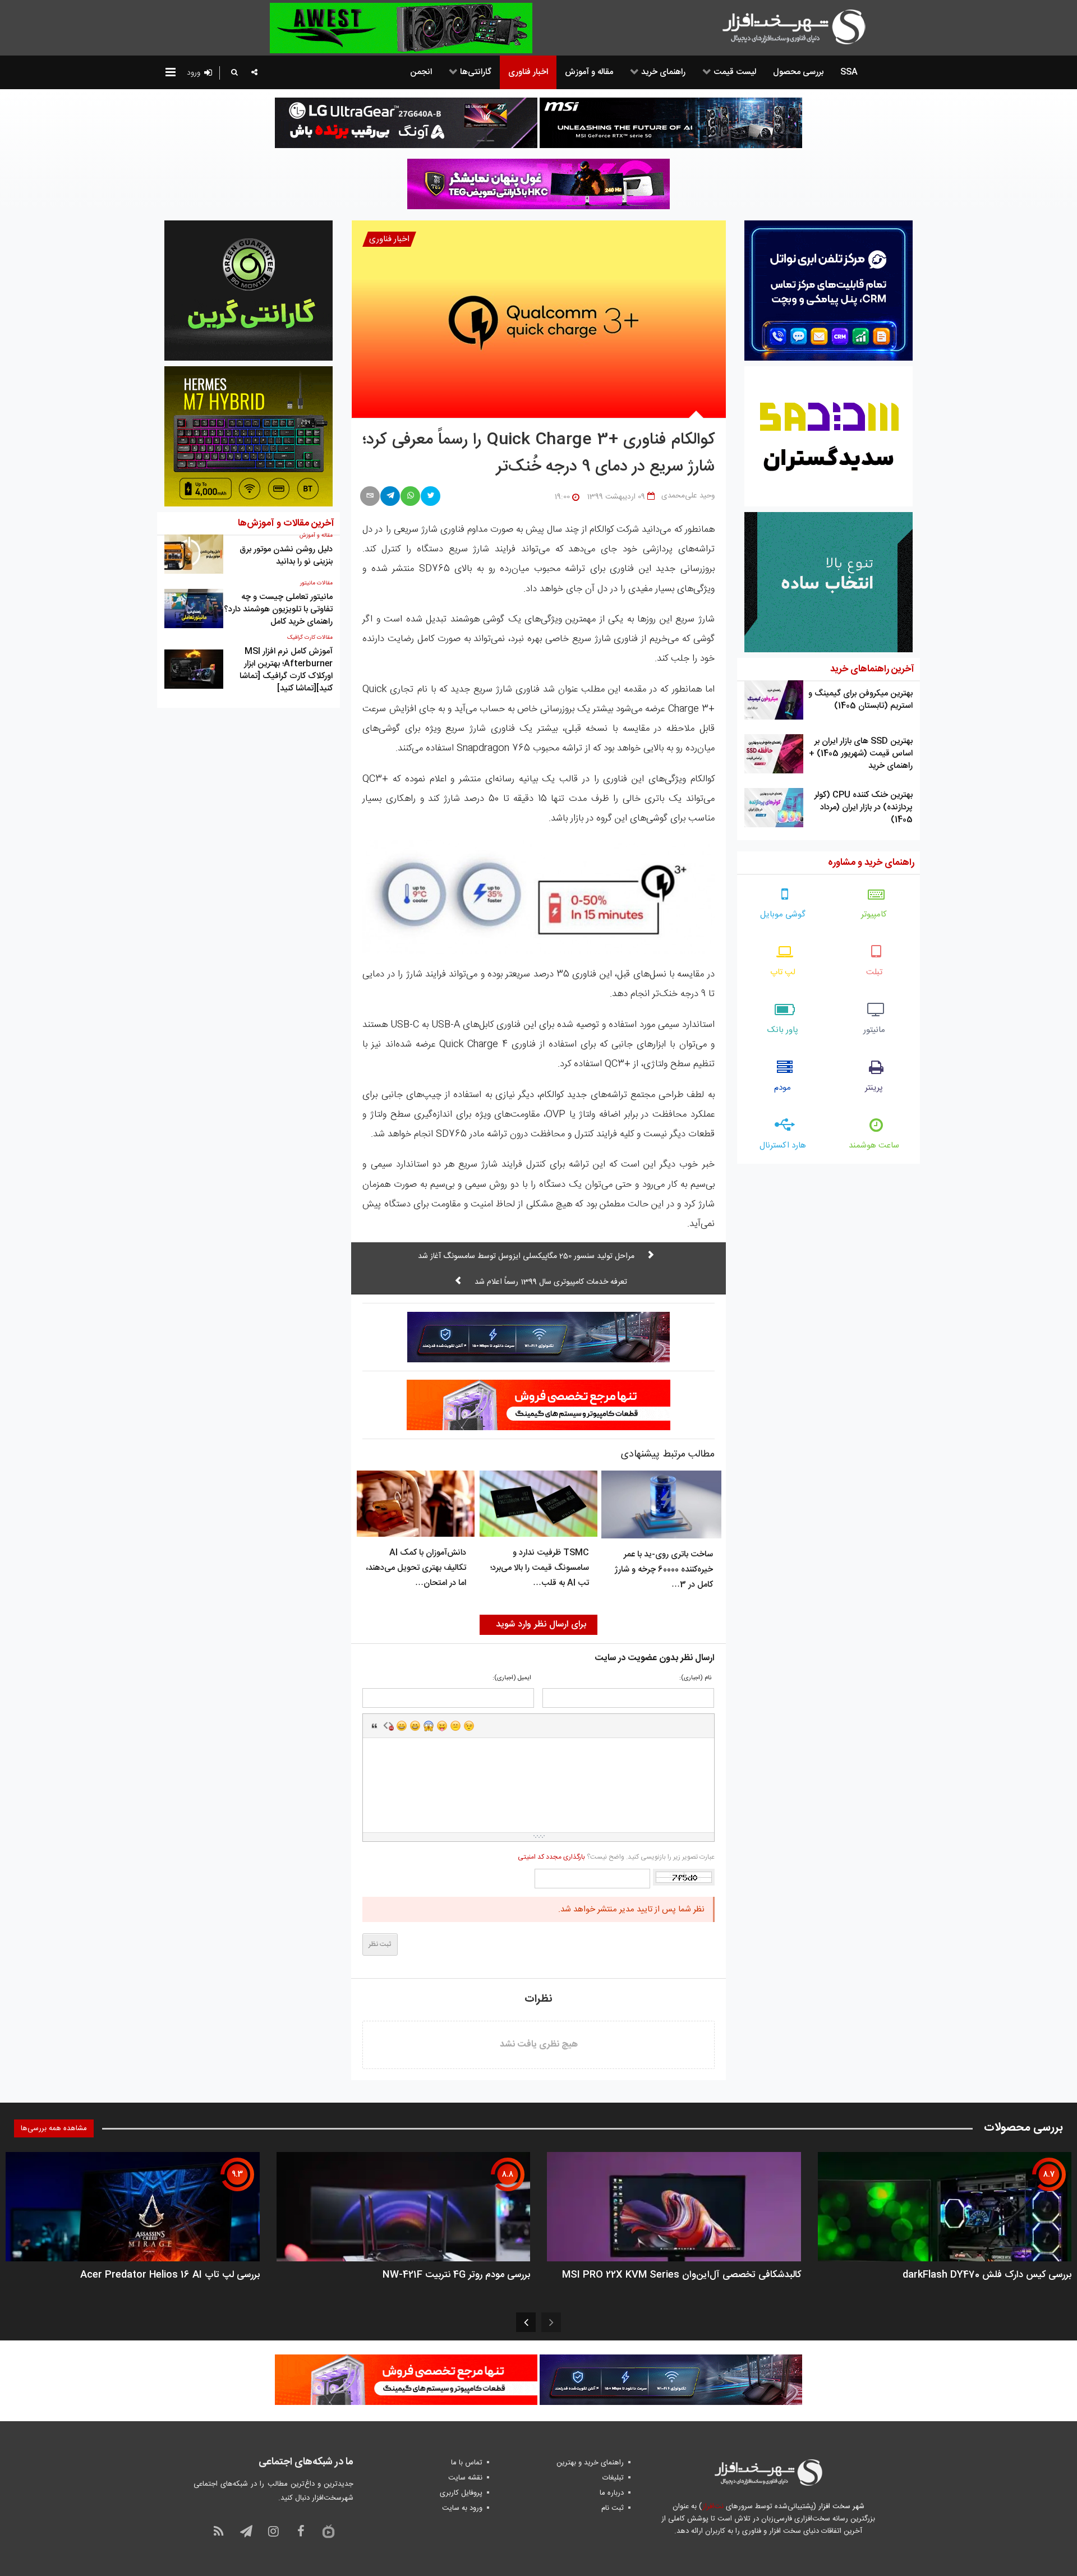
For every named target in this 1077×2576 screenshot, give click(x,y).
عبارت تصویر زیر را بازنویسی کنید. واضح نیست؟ (616, 1857)
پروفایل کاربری (461, 2493)
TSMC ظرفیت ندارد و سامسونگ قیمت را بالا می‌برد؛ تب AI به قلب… (540, 1568)
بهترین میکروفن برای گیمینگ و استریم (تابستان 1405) (860, 700)
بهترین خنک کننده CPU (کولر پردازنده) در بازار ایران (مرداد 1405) (864, 807)
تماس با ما (467, 2463)
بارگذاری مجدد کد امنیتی (551, 1857)
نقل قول (375, 1726)
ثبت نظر (380, 1944)
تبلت (874, 972)
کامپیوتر (874, 914)
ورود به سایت (462, 2508)
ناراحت (455, 1726)
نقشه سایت (465, 2478)
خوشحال (415, 1726)
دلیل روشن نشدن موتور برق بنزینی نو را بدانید (286, 556)
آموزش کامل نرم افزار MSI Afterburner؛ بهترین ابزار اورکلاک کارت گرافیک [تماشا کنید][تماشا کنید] (286, 670)
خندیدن (402, 1726)
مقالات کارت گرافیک (310, 638)
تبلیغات (613, 2478)
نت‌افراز (713, 2506)
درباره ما (612, 2493)
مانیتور (874, 1030)
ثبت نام (613, 2508)
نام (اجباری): (695, 1678)
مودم (783, 1088)
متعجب (429, 1726)
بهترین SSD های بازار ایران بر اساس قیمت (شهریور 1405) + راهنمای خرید (861, 754)
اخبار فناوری (389, 239)
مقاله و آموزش (316, 536)
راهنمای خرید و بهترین (590, 2463)
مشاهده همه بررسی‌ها (54, 2128)
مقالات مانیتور (316, 583)
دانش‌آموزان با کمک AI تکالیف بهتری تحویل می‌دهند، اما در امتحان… (416, 1568)
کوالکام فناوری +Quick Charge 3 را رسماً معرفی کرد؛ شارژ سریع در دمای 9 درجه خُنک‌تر (538, 454)
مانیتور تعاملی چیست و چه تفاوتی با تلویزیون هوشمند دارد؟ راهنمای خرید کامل (278, 609)
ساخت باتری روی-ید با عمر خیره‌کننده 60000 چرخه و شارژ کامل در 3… (664, 1570)
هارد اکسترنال (783, 1146)
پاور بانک (783, 1030)
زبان (442, 1726)
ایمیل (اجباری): (512, 1678)
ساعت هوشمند (874, 1146)
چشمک (469, 1726)
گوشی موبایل (783, 914)
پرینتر (874, 1088)
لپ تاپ (783, 972)
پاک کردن (388, 1726)
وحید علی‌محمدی (688, 496)
